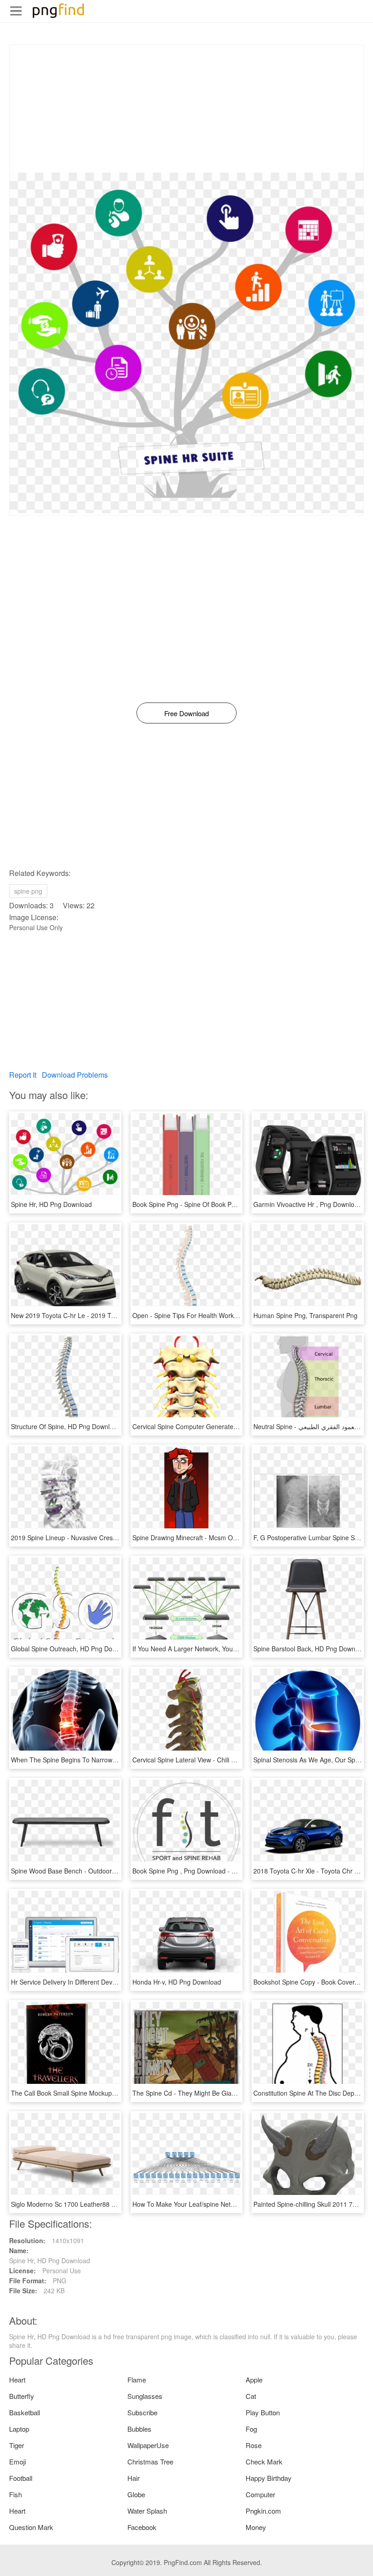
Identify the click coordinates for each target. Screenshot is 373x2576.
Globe (136, 2494)
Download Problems (75, 1075)
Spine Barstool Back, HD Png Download (310, 1649)
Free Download (186, 713)
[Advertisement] (186, 109)
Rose (254, 2445)
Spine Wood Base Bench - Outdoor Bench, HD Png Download (100, 1871)
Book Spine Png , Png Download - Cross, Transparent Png (216, 1871)
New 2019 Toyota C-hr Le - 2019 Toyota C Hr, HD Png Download (104, 1315)
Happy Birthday (269, 2478)
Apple (254, 2380)
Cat (251, 2396)
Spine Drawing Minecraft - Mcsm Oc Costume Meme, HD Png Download (236, 1537)
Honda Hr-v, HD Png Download (177, 1982)
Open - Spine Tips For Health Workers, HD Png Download (216, 1315)
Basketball (25, 2412)
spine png (28, 891)
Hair (134, 2478)
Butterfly (22, 2396)
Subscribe (142, 2412)
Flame (137, 2380)
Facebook (142, 2527)
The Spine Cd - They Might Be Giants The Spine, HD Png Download (230, 2093)
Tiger (17, 2445)
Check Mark (264, 2461)
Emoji (18, 2461)
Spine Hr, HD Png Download (51, 1204)
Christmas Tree (150, 2461)
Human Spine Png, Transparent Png (305, 1315)
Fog (251, 2429)
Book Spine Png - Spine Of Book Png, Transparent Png (212, 1204)
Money (256, 2527)
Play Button (263, 2412)
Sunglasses (145, 2396)
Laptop (19, 2429)
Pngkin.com (263, 2511)
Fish (15, 2494)
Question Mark (31, 2527)
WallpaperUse (148, 2445)
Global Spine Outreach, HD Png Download (72, 1649)
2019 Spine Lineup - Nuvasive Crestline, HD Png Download (96, 1537)
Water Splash (147, 2511)
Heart (17, 2380)
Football (21, 2478)
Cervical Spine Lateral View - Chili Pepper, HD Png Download (220, 1760)
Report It (23, 1075)
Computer (260, 2494)
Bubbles (139, 2429)
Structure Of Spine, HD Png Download (66, 1426)
